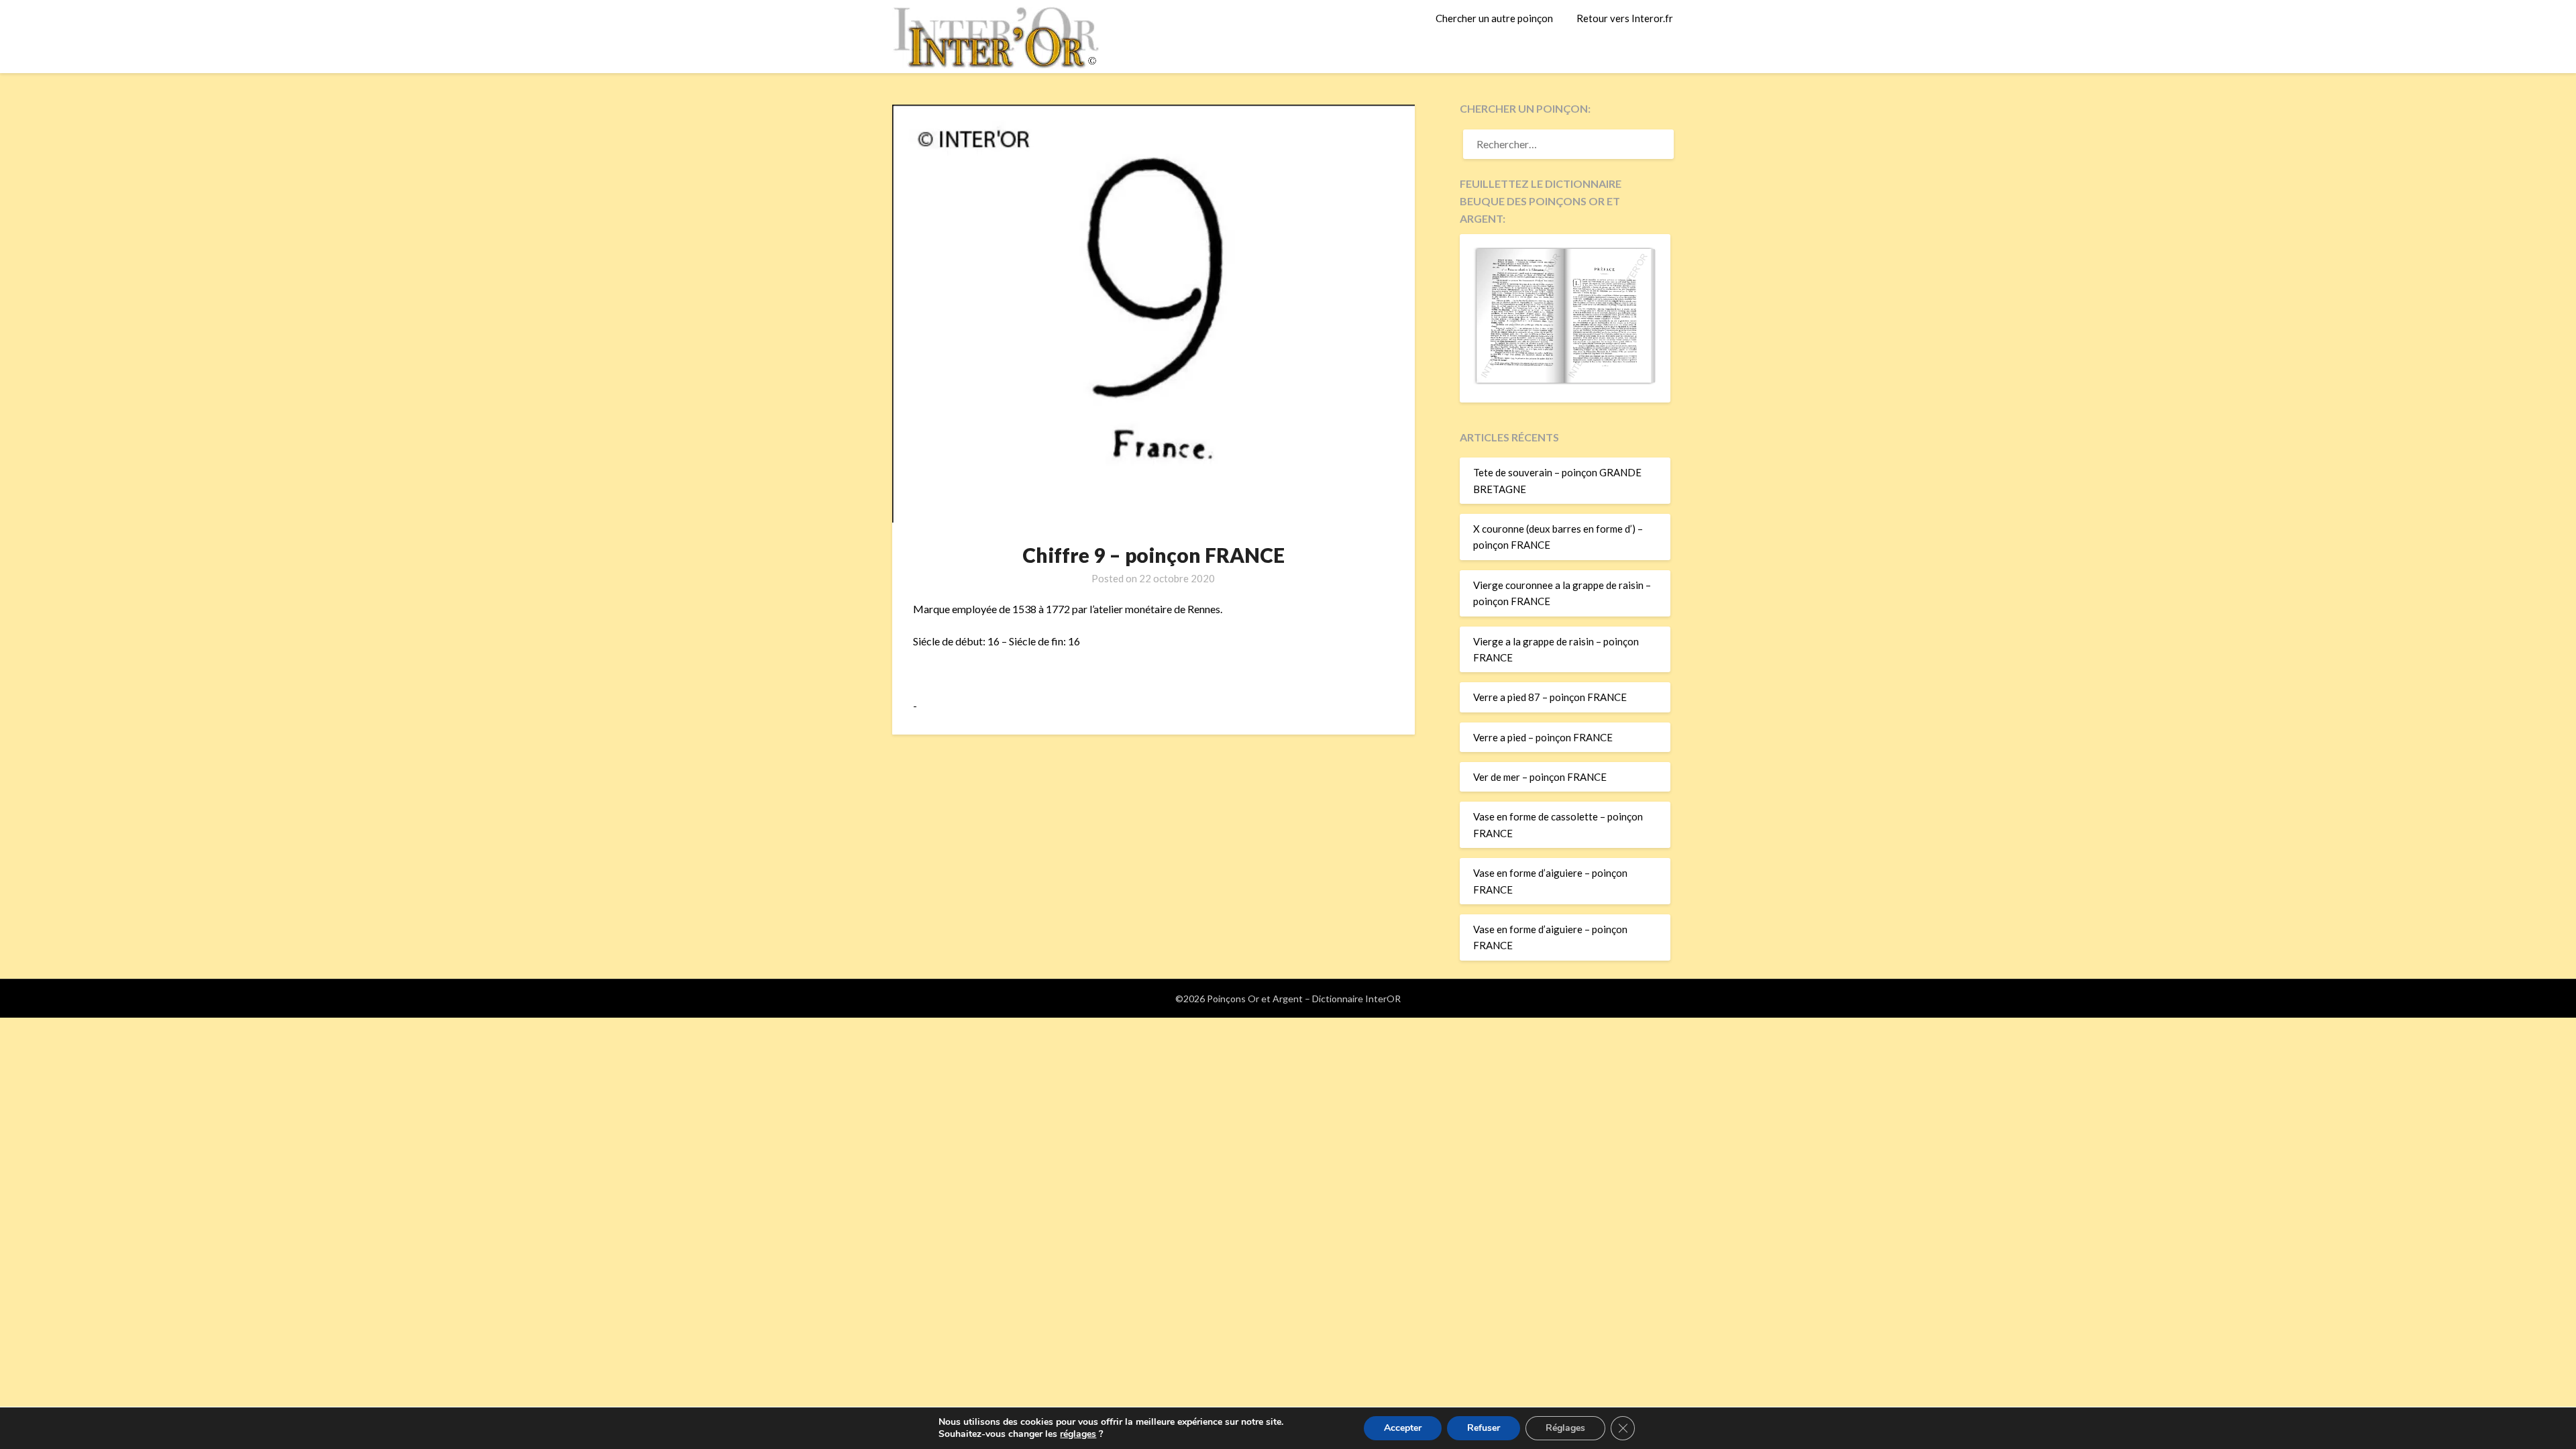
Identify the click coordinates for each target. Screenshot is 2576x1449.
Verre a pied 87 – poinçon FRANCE (1550, 697)
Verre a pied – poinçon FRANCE (1543, 737)
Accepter (1403, 1428)
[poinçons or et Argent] (1565, 380)
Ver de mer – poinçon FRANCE (1540, 777)
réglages (1078, 1434)
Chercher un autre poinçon (1494, 18)
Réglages (1565, 1428)
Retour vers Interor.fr (1625, 18)
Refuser (1484, 1428)
